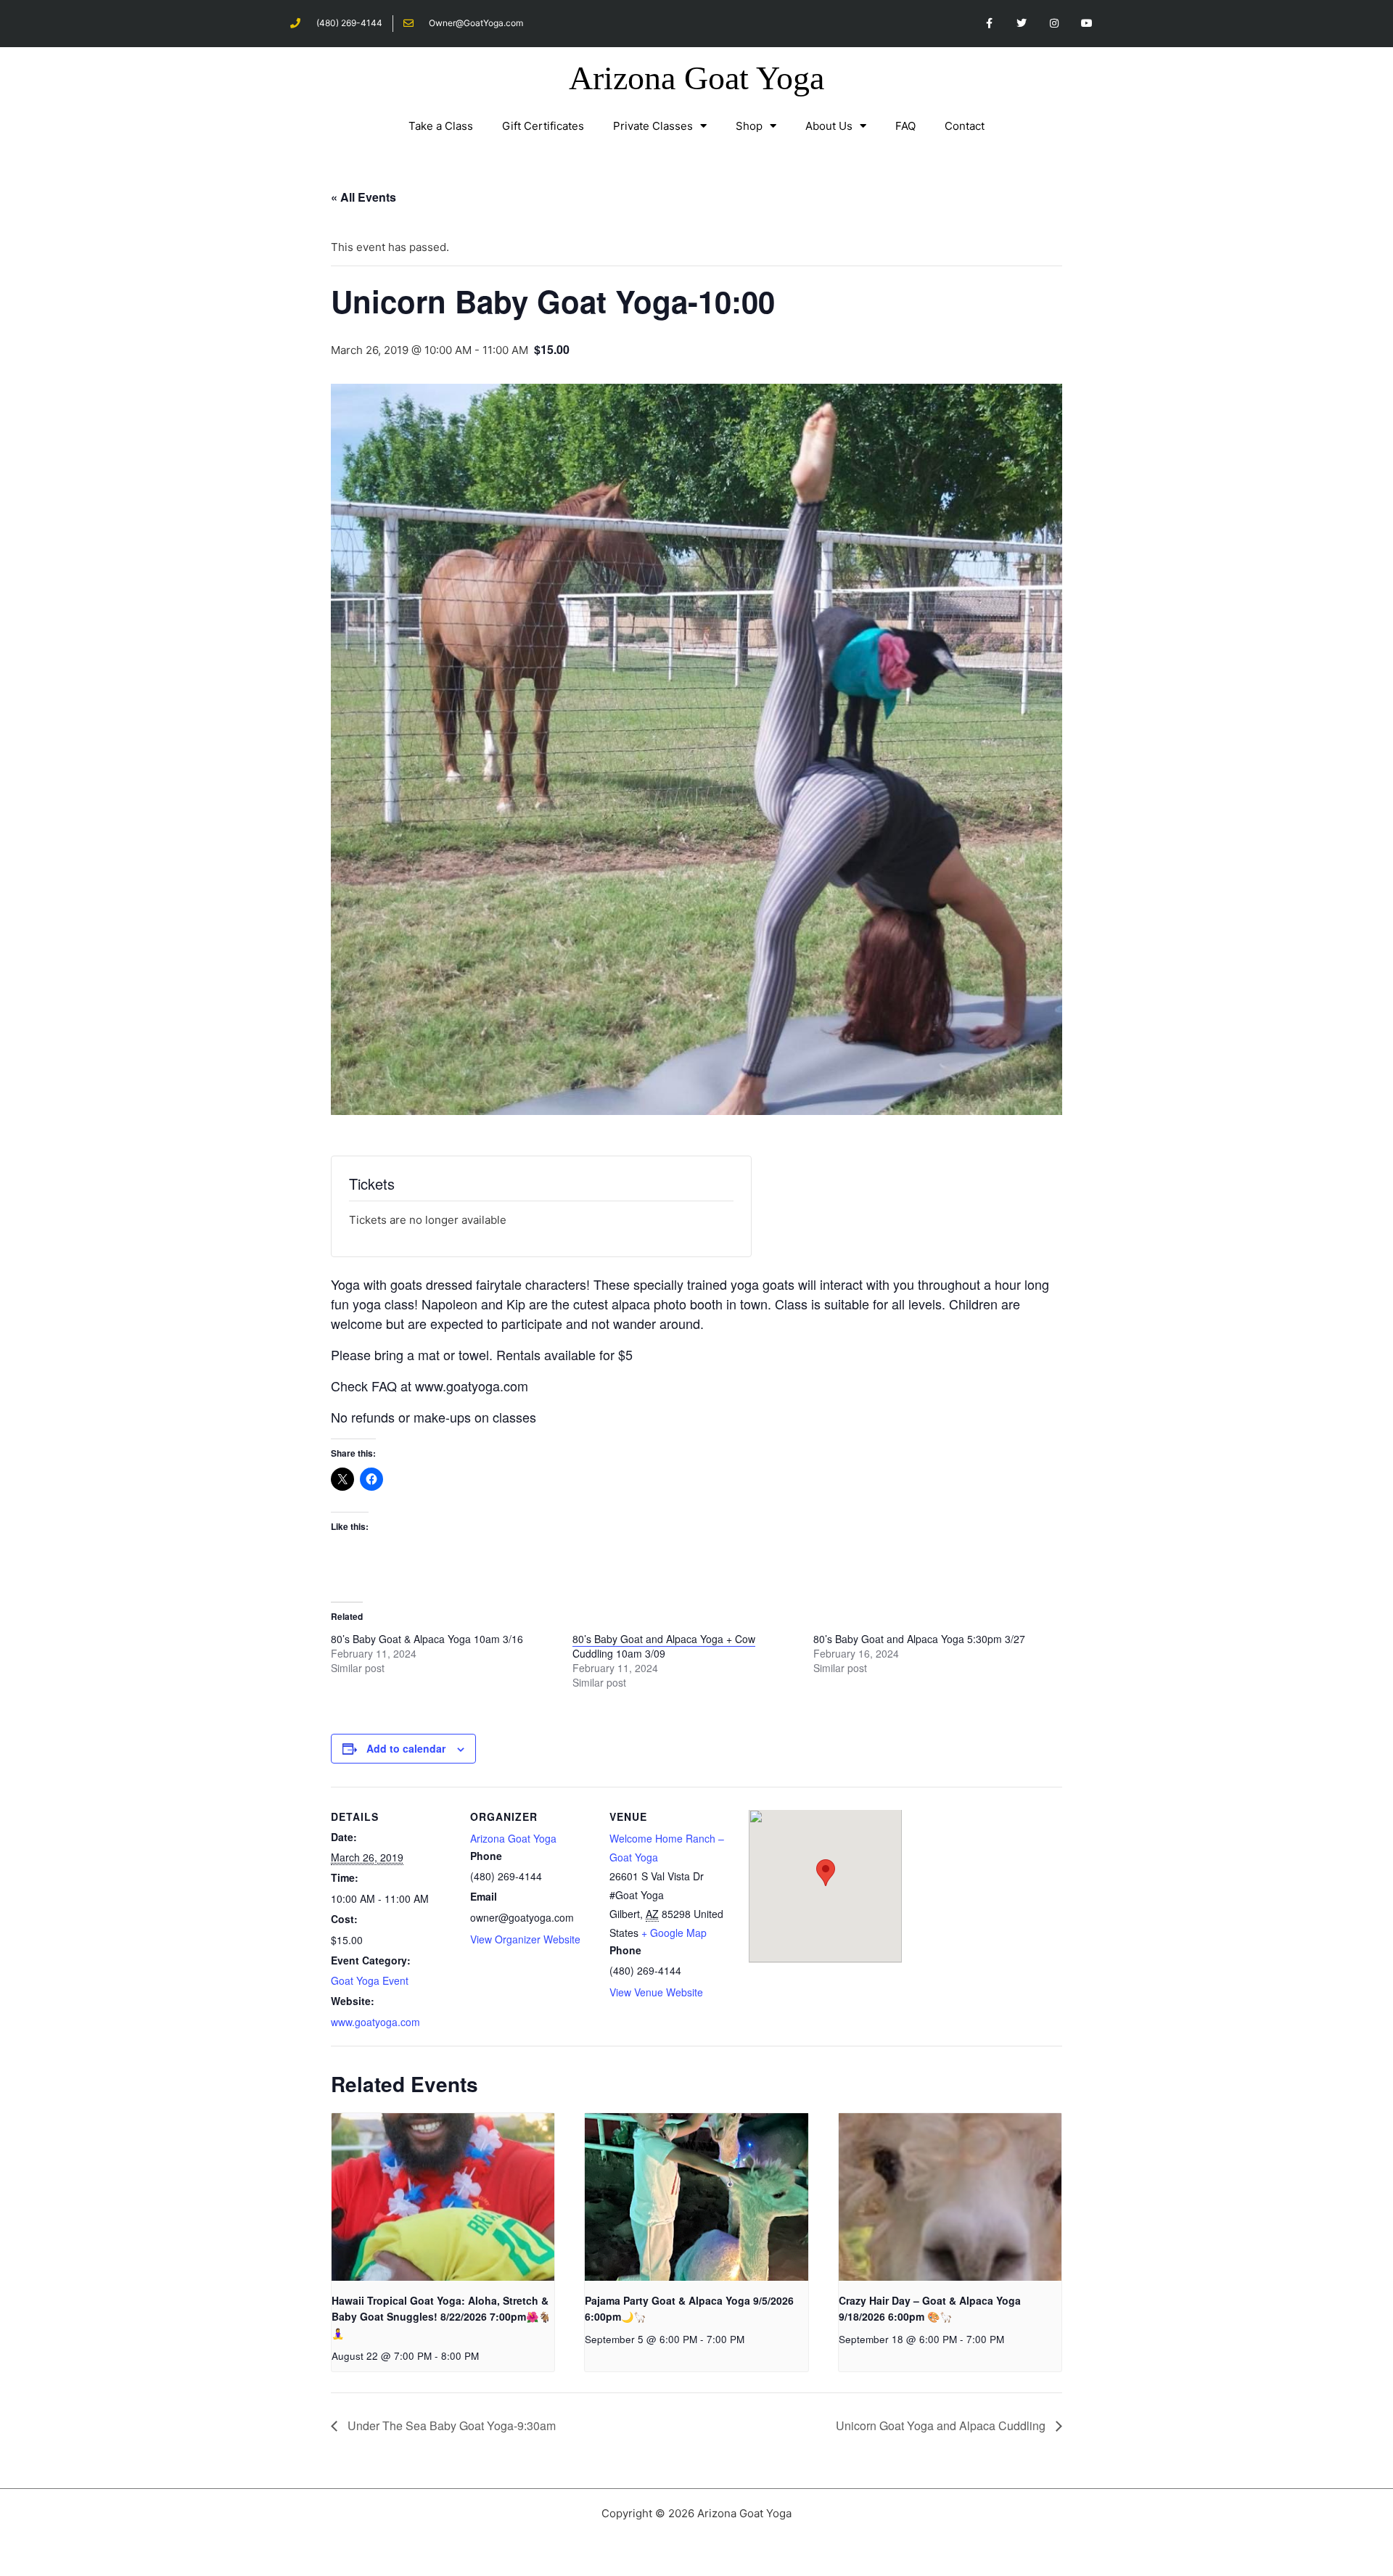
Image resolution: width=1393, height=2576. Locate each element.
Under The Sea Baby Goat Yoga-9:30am (450, 2425)
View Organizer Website (525, 1939)
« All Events (363, 197)
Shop (749, 126)
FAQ (905, 126)
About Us (829, 126)
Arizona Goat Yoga (696, 78)
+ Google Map (674, 1933)
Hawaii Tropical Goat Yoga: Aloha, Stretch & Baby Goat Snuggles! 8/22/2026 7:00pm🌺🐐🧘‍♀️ (441, 2317)
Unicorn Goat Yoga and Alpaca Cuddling (942, 2425)
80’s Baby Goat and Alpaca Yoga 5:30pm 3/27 (919, 1639)
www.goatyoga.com (375, 2022)
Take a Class (441, 126)
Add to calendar (406, 1748)
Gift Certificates (543, 126)
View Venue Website (656, 1992)
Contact (965, 126)
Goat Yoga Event (370, 1980)
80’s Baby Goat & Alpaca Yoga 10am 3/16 (427, 1639)
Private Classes (653, 126)
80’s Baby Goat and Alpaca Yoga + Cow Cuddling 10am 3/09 (664, 1646)
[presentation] (443, 2197)
